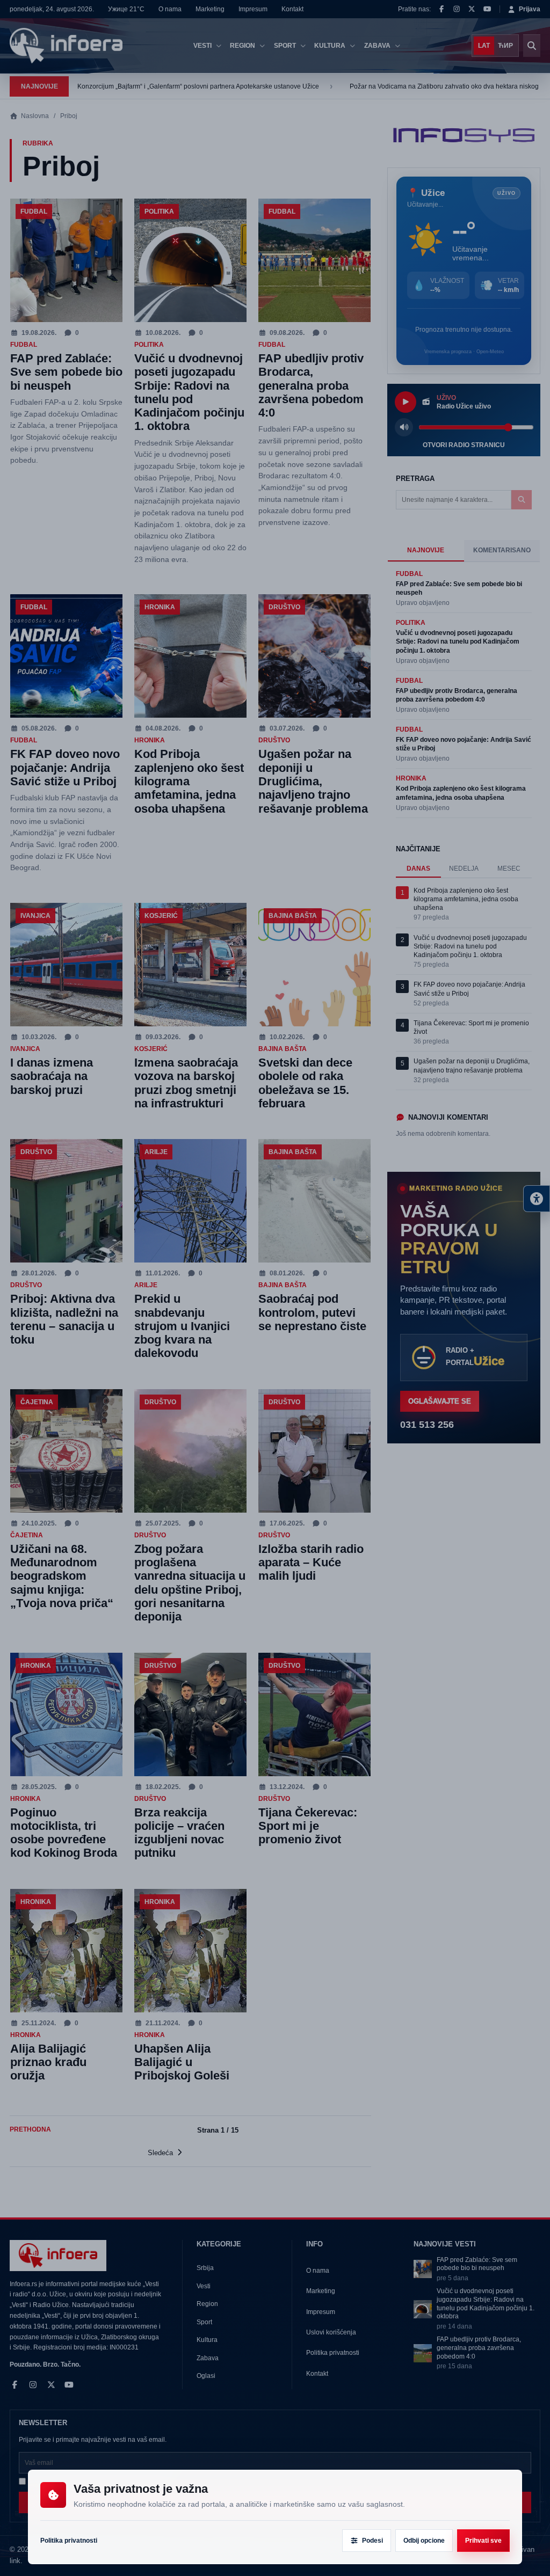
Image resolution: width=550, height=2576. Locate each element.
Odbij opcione (424, 2541)
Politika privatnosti (69, 2541)
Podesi (372, 2541)
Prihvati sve (483, 2541)
